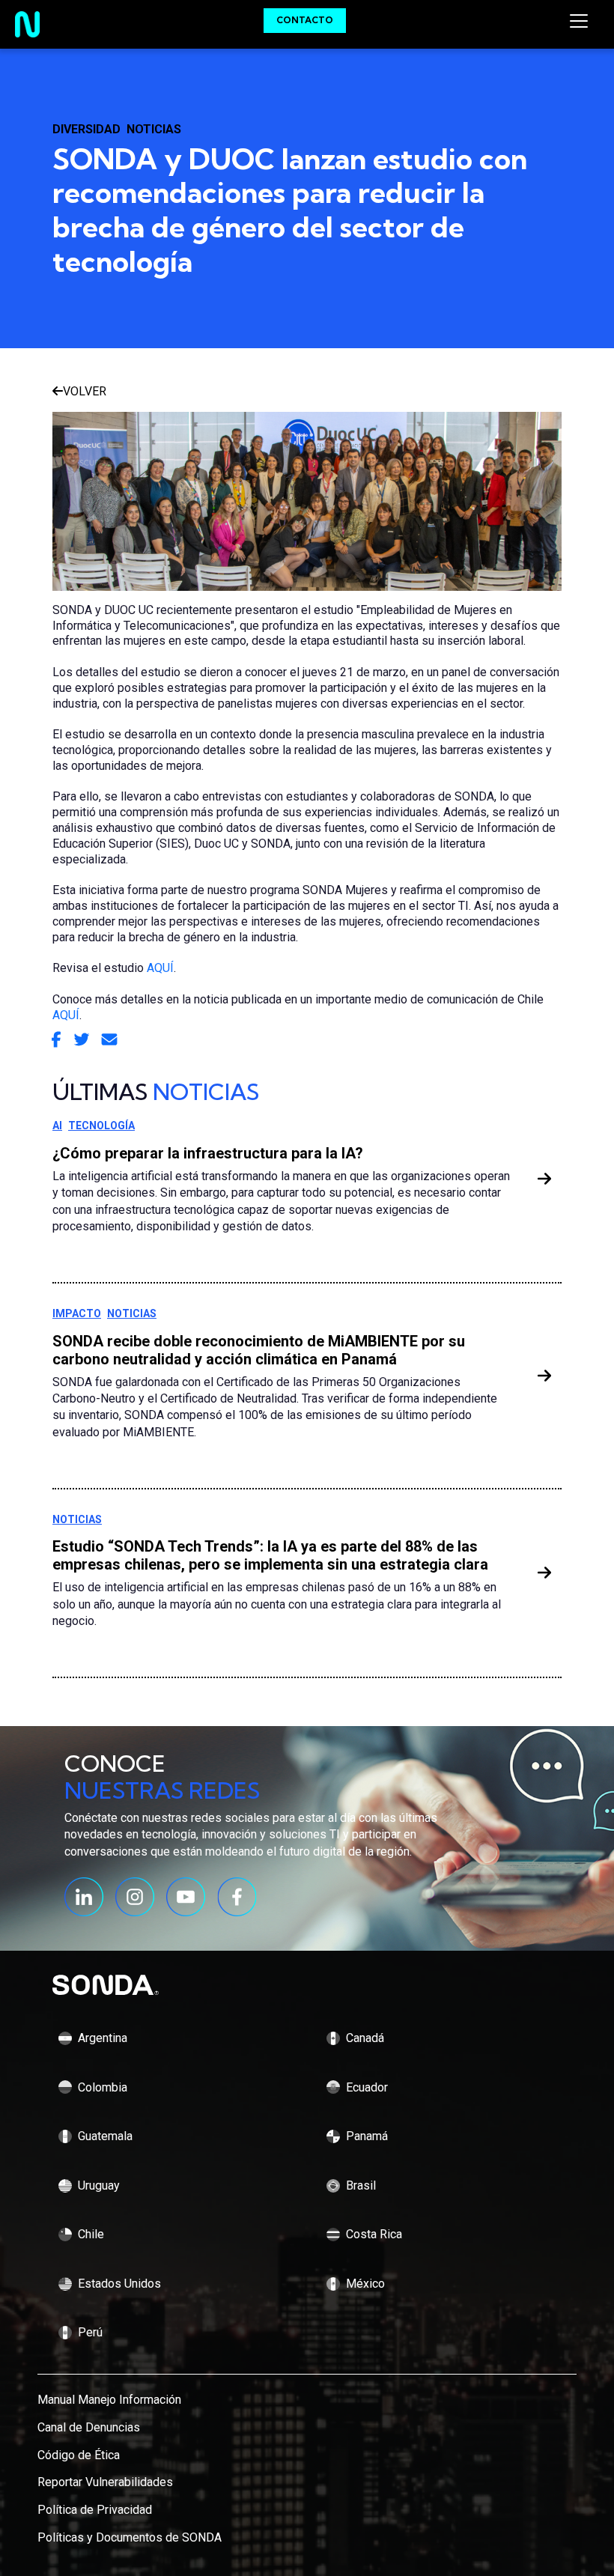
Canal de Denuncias (89, 2427)
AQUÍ (160, 968)
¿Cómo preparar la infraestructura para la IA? (208, 1153)
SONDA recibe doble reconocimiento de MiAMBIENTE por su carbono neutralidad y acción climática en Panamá (259, 1350)
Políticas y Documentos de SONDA (130, 2537)
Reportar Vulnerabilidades (105, 2482)
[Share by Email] (109, 1041)
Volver (85, 391)
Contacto (305, 20)
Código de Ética (79, 2455)
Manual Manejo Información (109, 2400)
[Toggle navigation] (579, 21)
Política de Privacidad (95, 2510)
